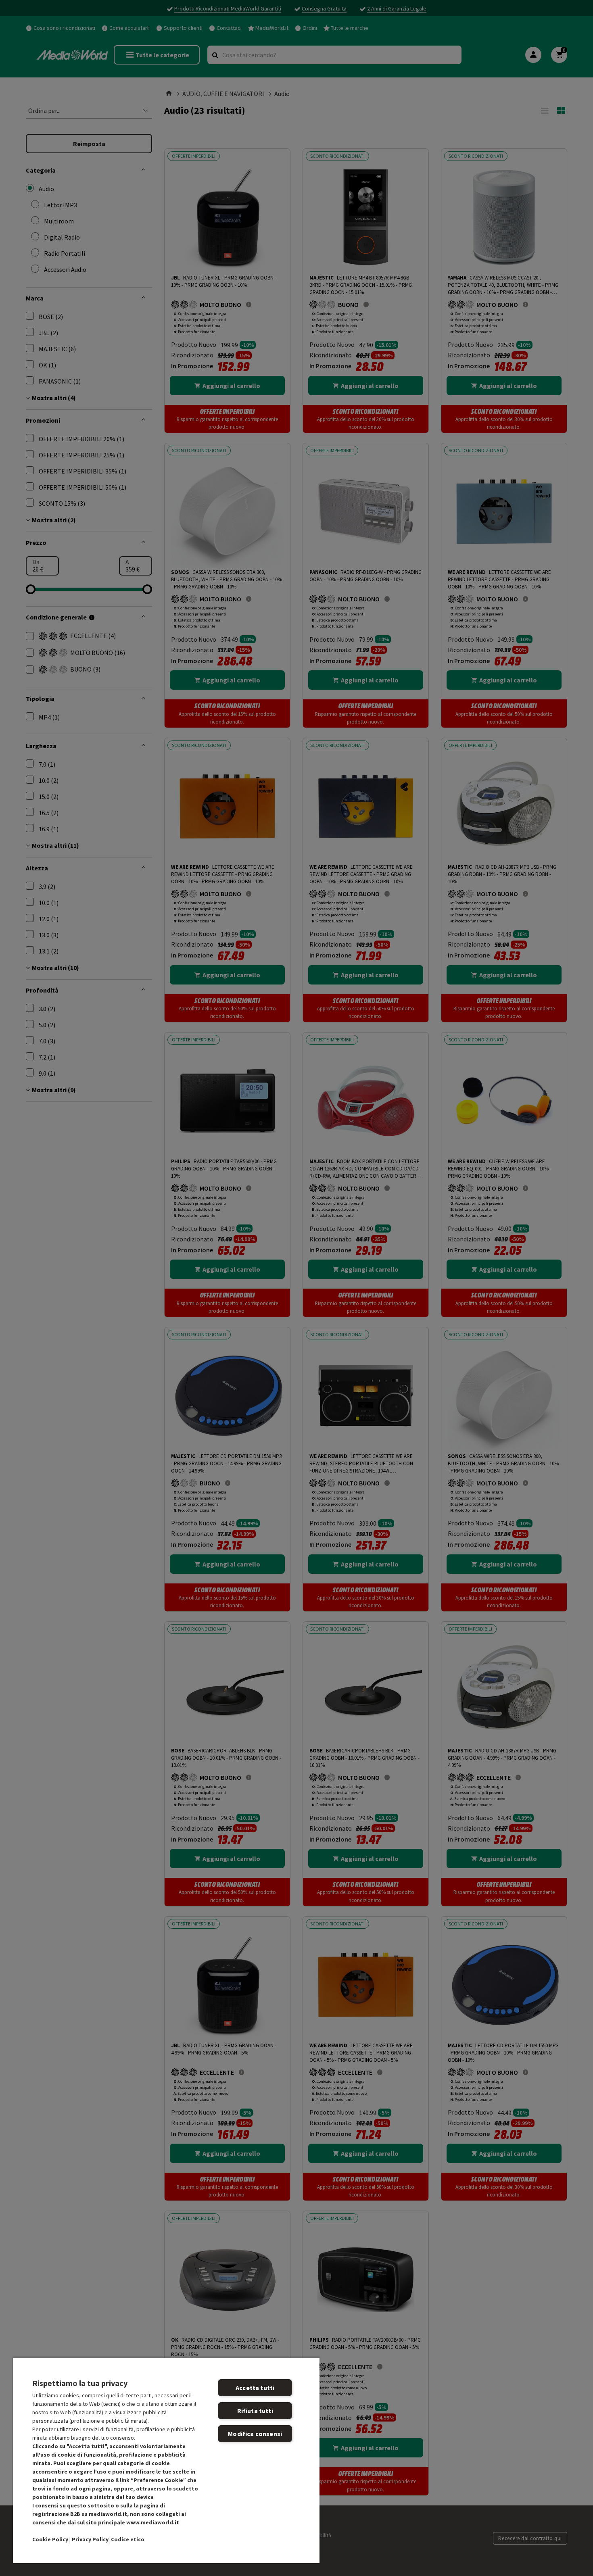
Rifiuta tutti (255, 2411)
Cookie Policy (50, 2539)
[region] (166, 2460)
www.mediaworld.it (153, 2522)
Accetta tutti (255, 2388)
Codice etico (128, 2539)
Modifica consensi (255, 2434)
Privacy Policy (90, 2539)
